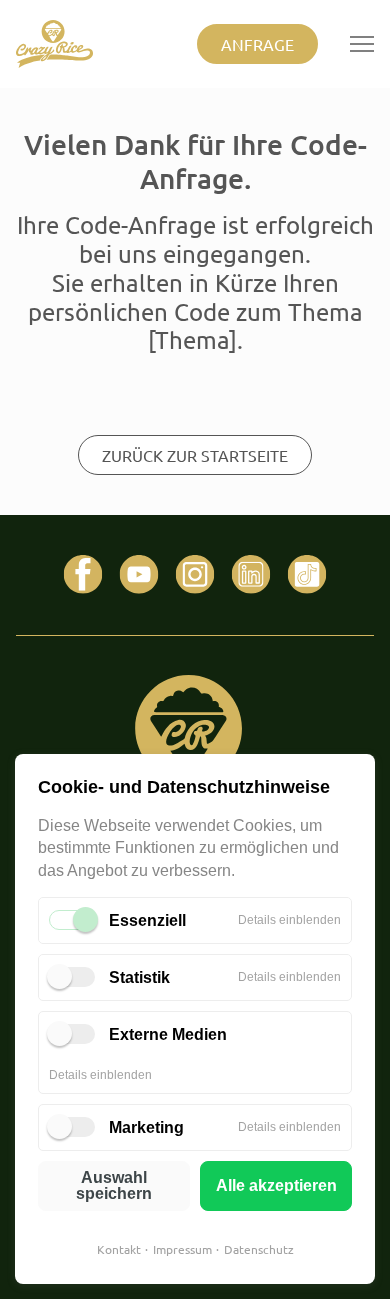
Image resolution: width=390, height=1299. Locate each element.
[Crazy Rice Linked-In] (251, 575)
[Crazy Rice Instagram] (195, 575)
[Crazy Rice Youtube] (139, 575)
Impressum (182, 1249)
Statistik (139, 977)
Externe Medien (168, 1034)
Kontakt (119, 1249)
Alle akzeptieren (276, 1185)
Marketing (146, 1127)
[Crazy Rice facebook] (83, 575)
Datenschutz (259, 1249)
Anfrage (257, 44)
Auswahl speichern (114, 1185)
